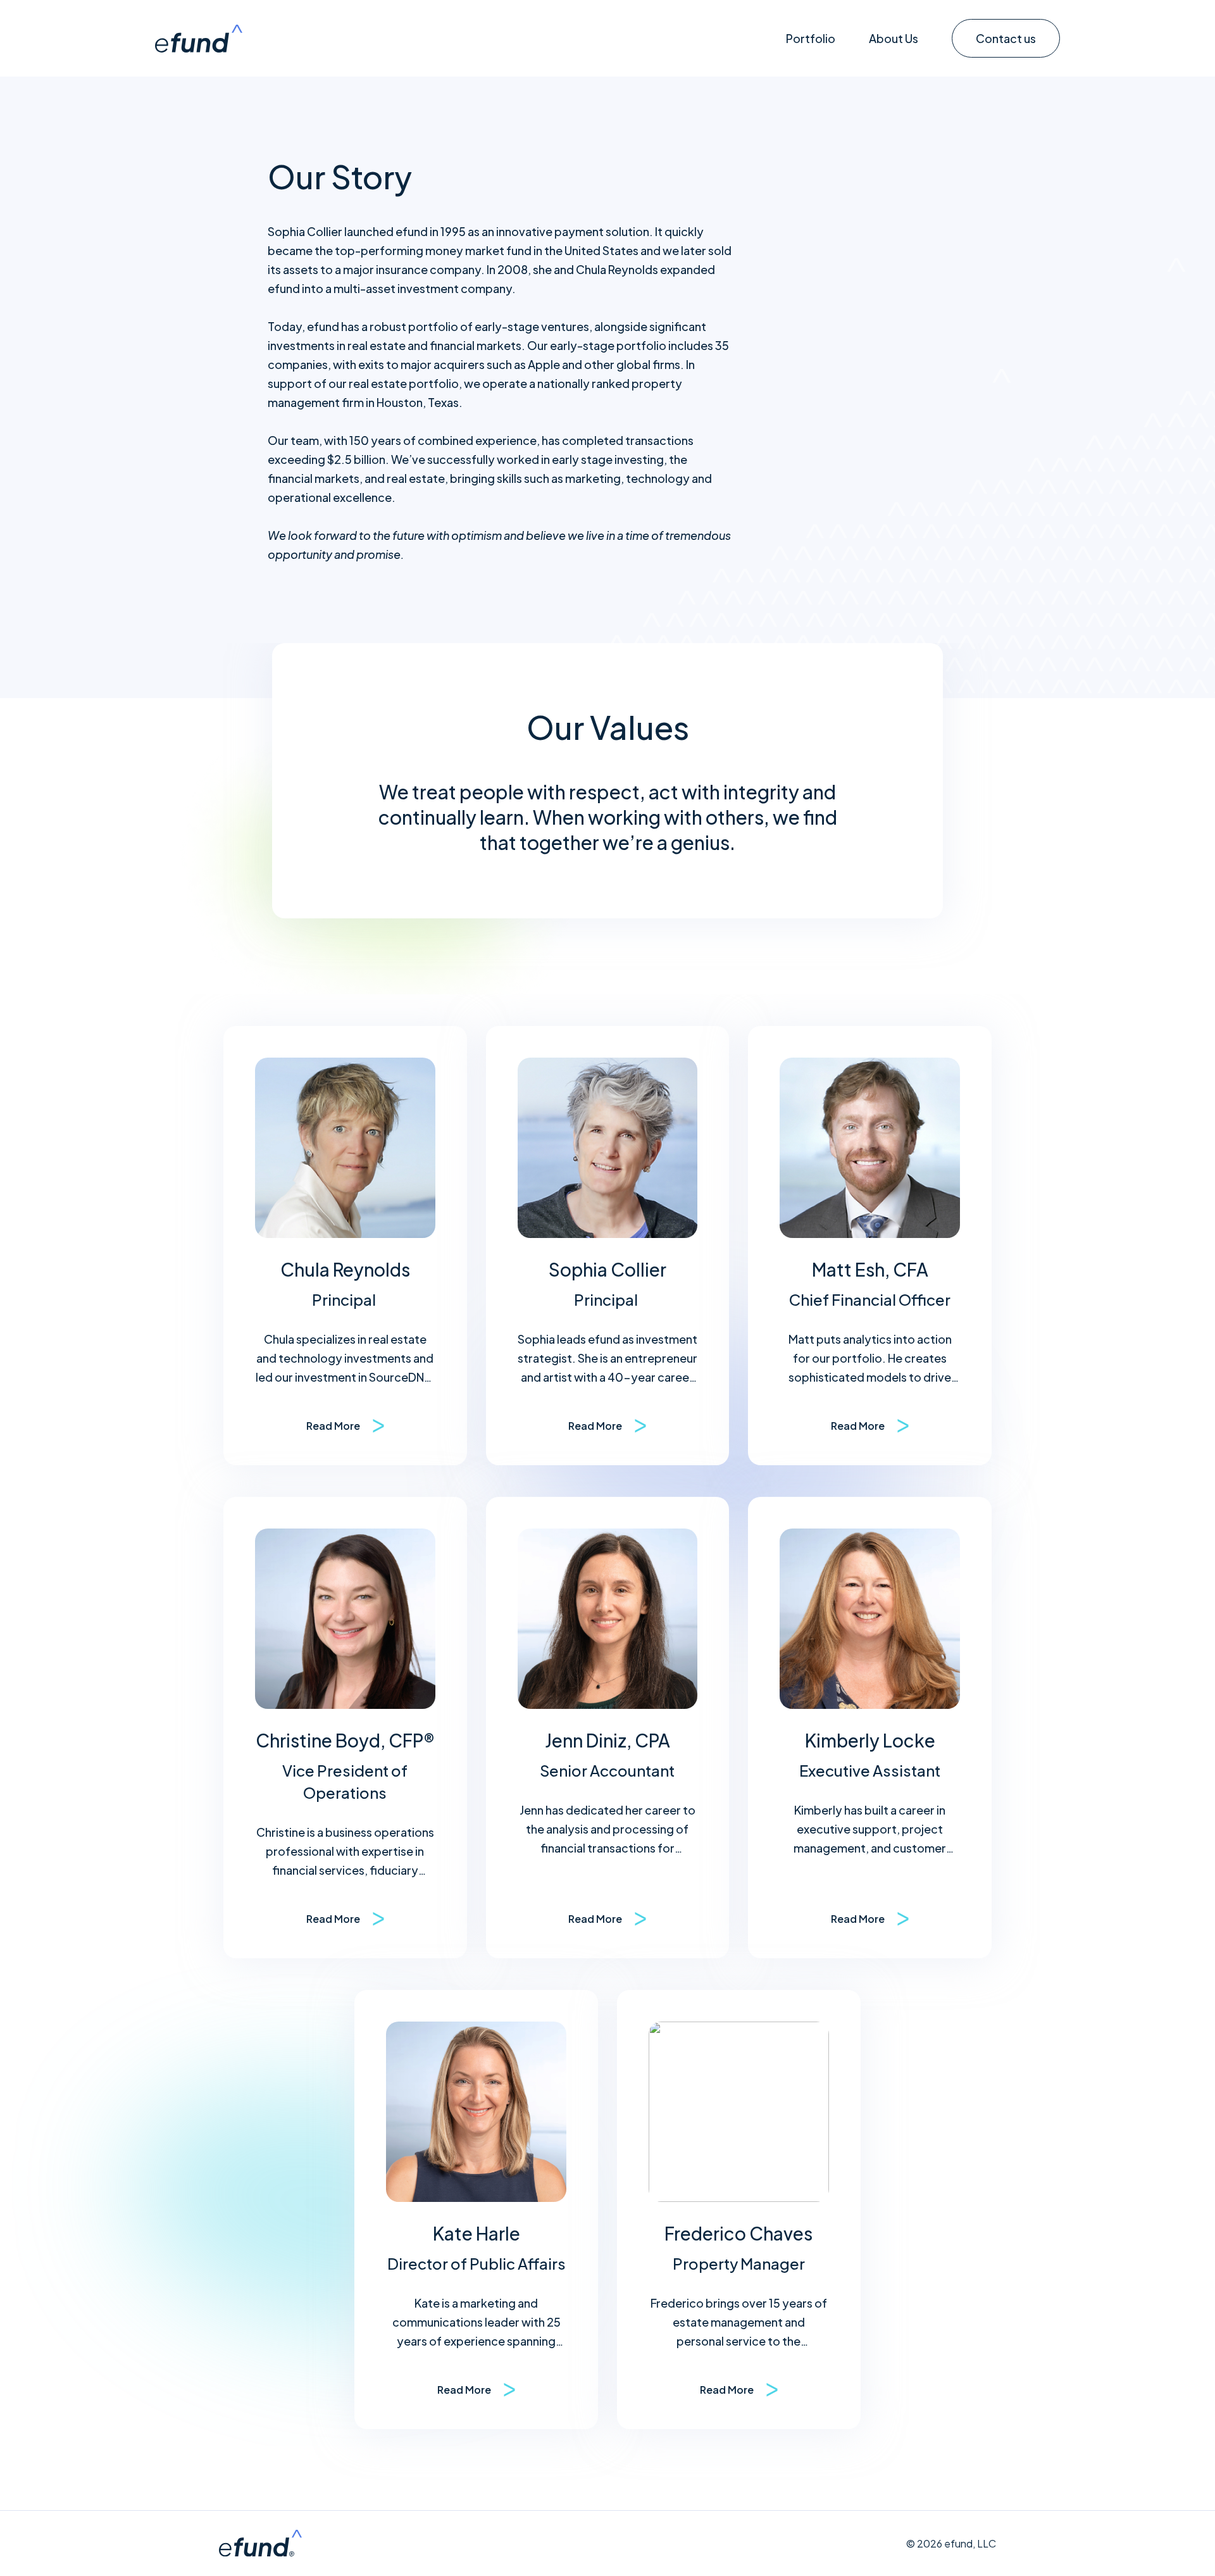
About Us (894, 38)
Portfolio (811, 38)
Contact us (1006, 38)
